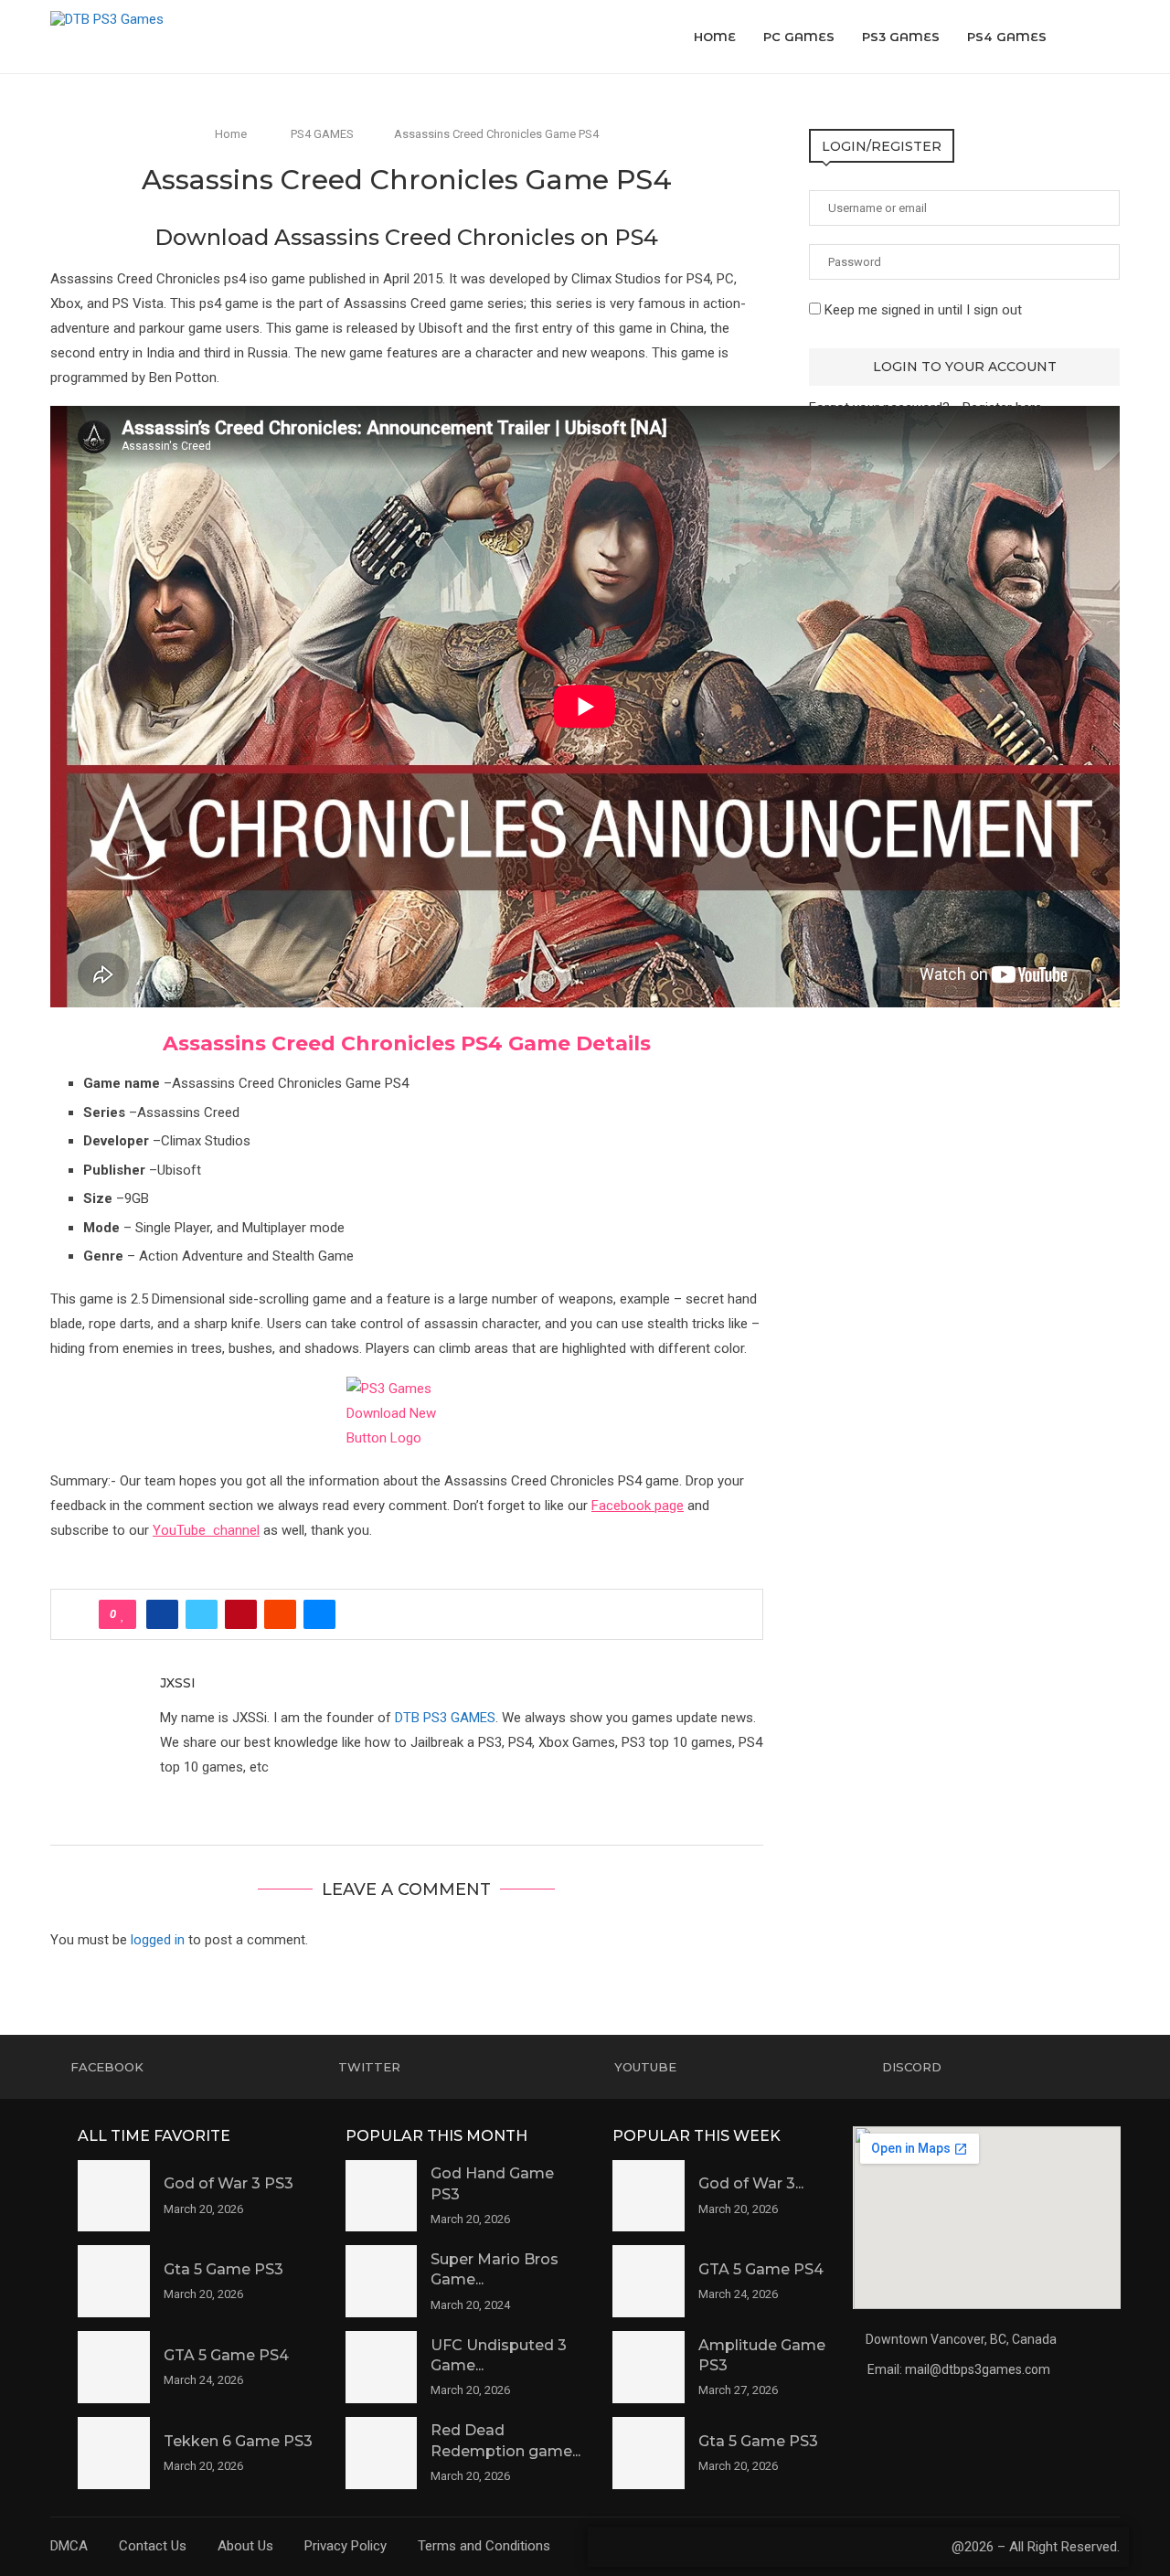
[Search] (1111, 37)
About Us (245, 2546)
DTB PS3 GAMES (445, 1718)
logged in (158, 1940)
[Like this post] (123, 1614)
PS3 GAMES (901, 37)
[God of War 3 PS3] (114, 2196)
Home (715, 37)
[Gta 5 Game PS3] (114, 2281)
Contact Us (153, 2546)
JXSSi (178, 1683)
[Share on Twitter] (202, 1614)
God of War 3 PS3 (229, 2183)
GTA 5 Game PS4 (226, 2355)
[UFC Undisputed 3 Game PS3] (382, 2367)
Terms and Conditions (484, 2546)
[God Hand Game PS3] (382, 2196)
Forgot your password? (879, 408)
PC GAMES (799, 37)
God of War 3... (751, 2183)
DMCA (69, 2546)
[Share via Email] (319, 1614)
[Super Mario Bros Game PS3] (382, 2281)
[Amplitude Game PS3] (649, 2367)
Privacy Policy (346, 2546)
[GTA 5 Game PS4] (114, 2367)
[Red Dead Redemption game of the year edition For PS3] (382, 2453)
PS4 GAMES (1007, 37)
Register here (1002, 408)
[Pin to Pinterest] (241, 1614)
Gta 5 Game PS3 (223, 2269)
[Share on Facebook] (162, 1614)
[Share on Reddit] (280, 1614)
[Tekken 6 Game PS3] (114, 2453)
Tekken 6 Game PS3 (238, 2441)
